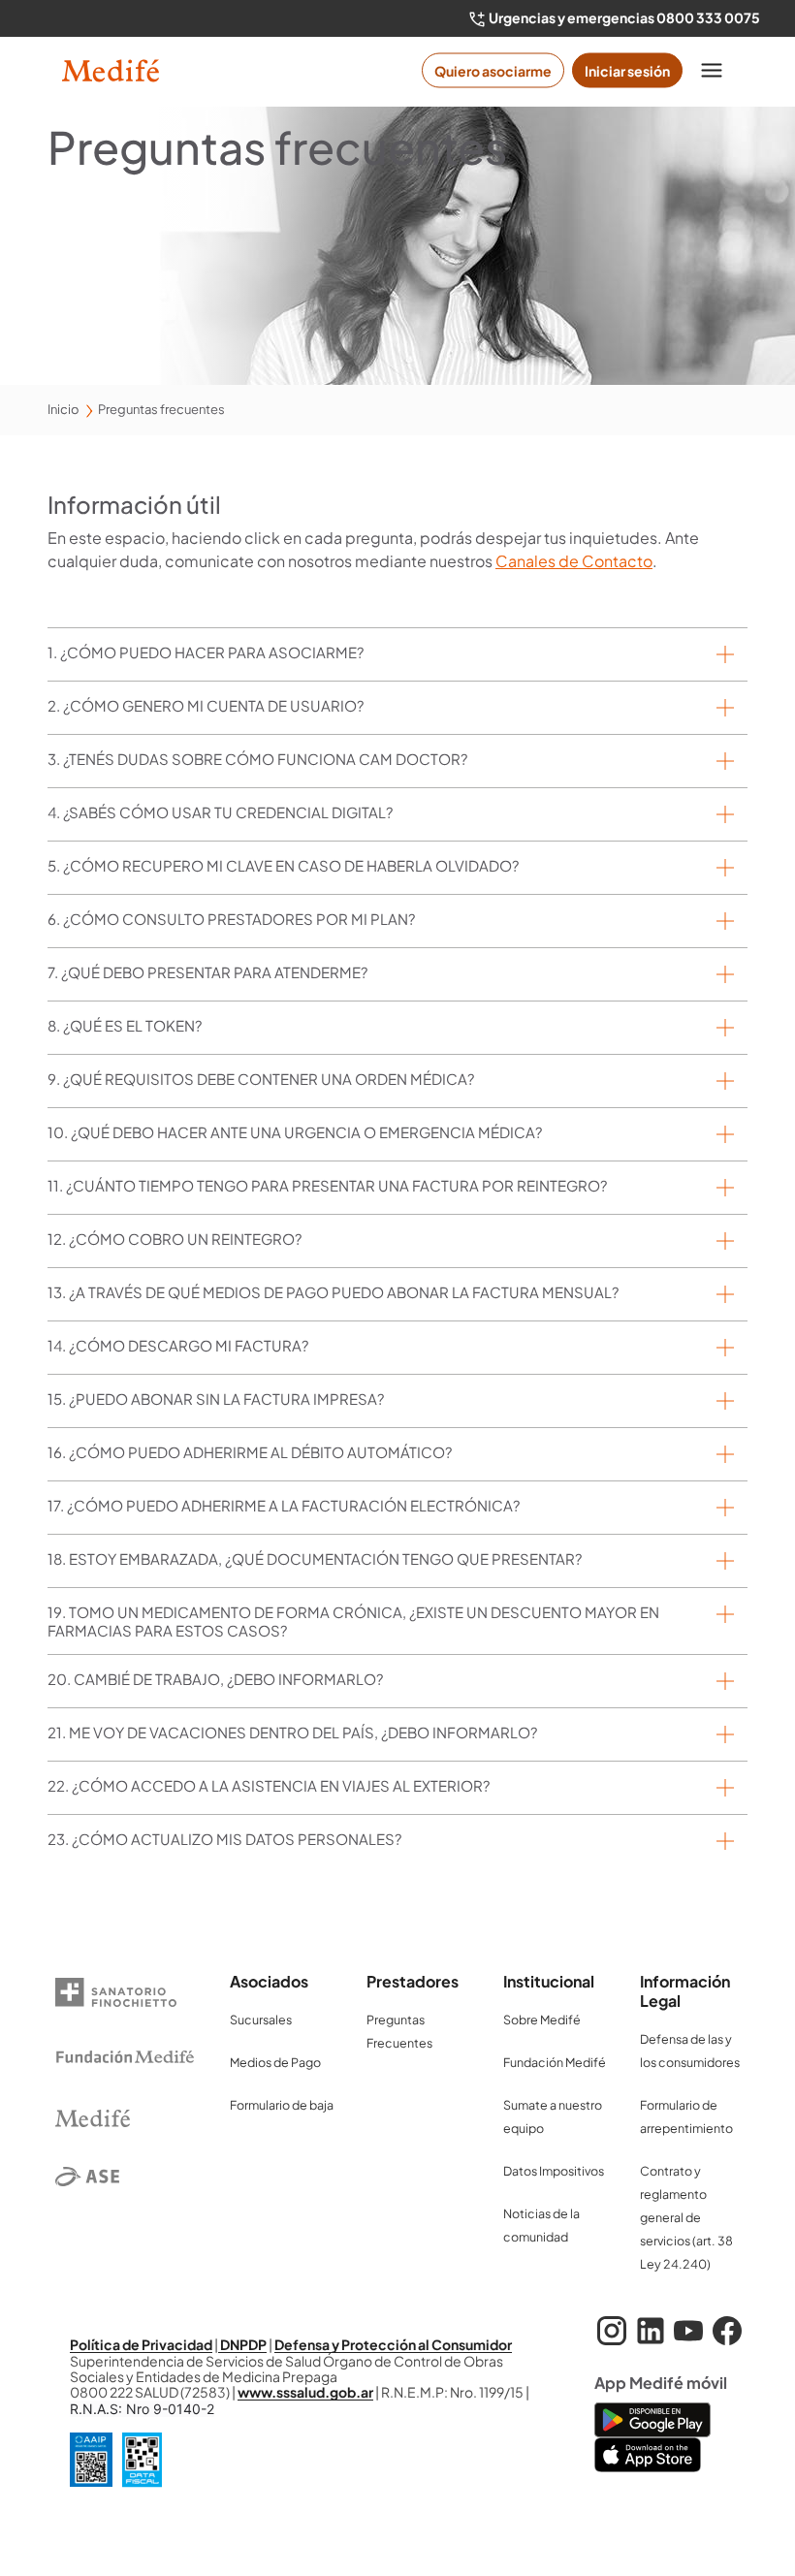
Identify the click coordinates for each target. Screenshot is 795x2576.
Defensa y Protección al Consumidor (393, 2344)
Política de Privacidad (141, 2344)
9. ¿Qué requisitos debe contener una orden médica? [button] (261, 1079)
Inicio (64, 409)
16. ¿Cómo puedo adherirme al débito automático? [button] (250, 1452)
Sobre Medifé (542, 2019)
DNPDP (242, 2344)
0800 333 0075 (708, 17)
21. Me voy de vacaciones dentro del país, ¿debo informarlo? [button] (292, 1732)
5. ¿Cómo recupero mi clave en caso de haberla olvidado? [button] (283, 865)
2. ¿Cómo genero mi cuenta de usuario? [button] (206, 705)
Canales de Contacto (574, 561)
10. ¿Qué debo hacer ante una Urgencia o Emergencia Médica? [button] (295, 1132)
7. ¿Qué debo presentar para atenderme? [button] (207, 972)
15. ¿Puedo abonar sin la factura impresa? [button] (216, 1399)
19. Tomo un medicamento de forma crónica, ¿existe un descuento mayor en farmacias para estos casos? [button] (353, 1621)
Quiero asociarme (493, 71)
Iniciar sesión (627, 71)
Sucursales (261, 2019)
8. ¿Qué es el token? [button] (125, 1025)
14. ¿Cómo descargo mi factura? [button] (178, 1345)
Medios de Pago (275, 2062)
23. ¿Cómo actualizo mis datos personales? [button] (224, 1839)
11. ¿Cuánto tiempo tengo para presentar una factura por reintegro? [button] (327, 1185)
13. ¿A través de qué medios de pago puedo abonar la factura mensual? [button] (333, 1292)
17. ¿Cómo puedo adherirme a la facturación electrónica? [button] (284, 1505)
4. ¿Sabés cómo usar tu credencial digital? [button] (220, 812)
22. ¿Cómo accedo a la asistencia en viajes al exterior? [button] (269, 1785)
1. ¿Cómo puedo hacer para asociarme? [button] (206, 652)
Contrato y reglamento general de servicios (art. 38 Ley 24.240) (686, 2217)
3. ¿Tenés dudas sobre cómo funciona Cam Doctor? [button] (257, 759)
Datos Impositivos (554, 2171)
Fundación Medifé (555, 2062)
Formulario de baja (282, 2105)
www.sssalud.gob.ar (305, 2392)
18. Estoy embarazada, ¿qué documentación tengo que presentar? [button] (315, 1558)
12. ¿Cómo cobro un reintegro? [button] (175, 1239)
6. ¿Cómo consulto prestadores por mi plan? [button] (231, 919)
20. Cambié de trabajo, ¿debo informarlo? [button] (215, 1679)
